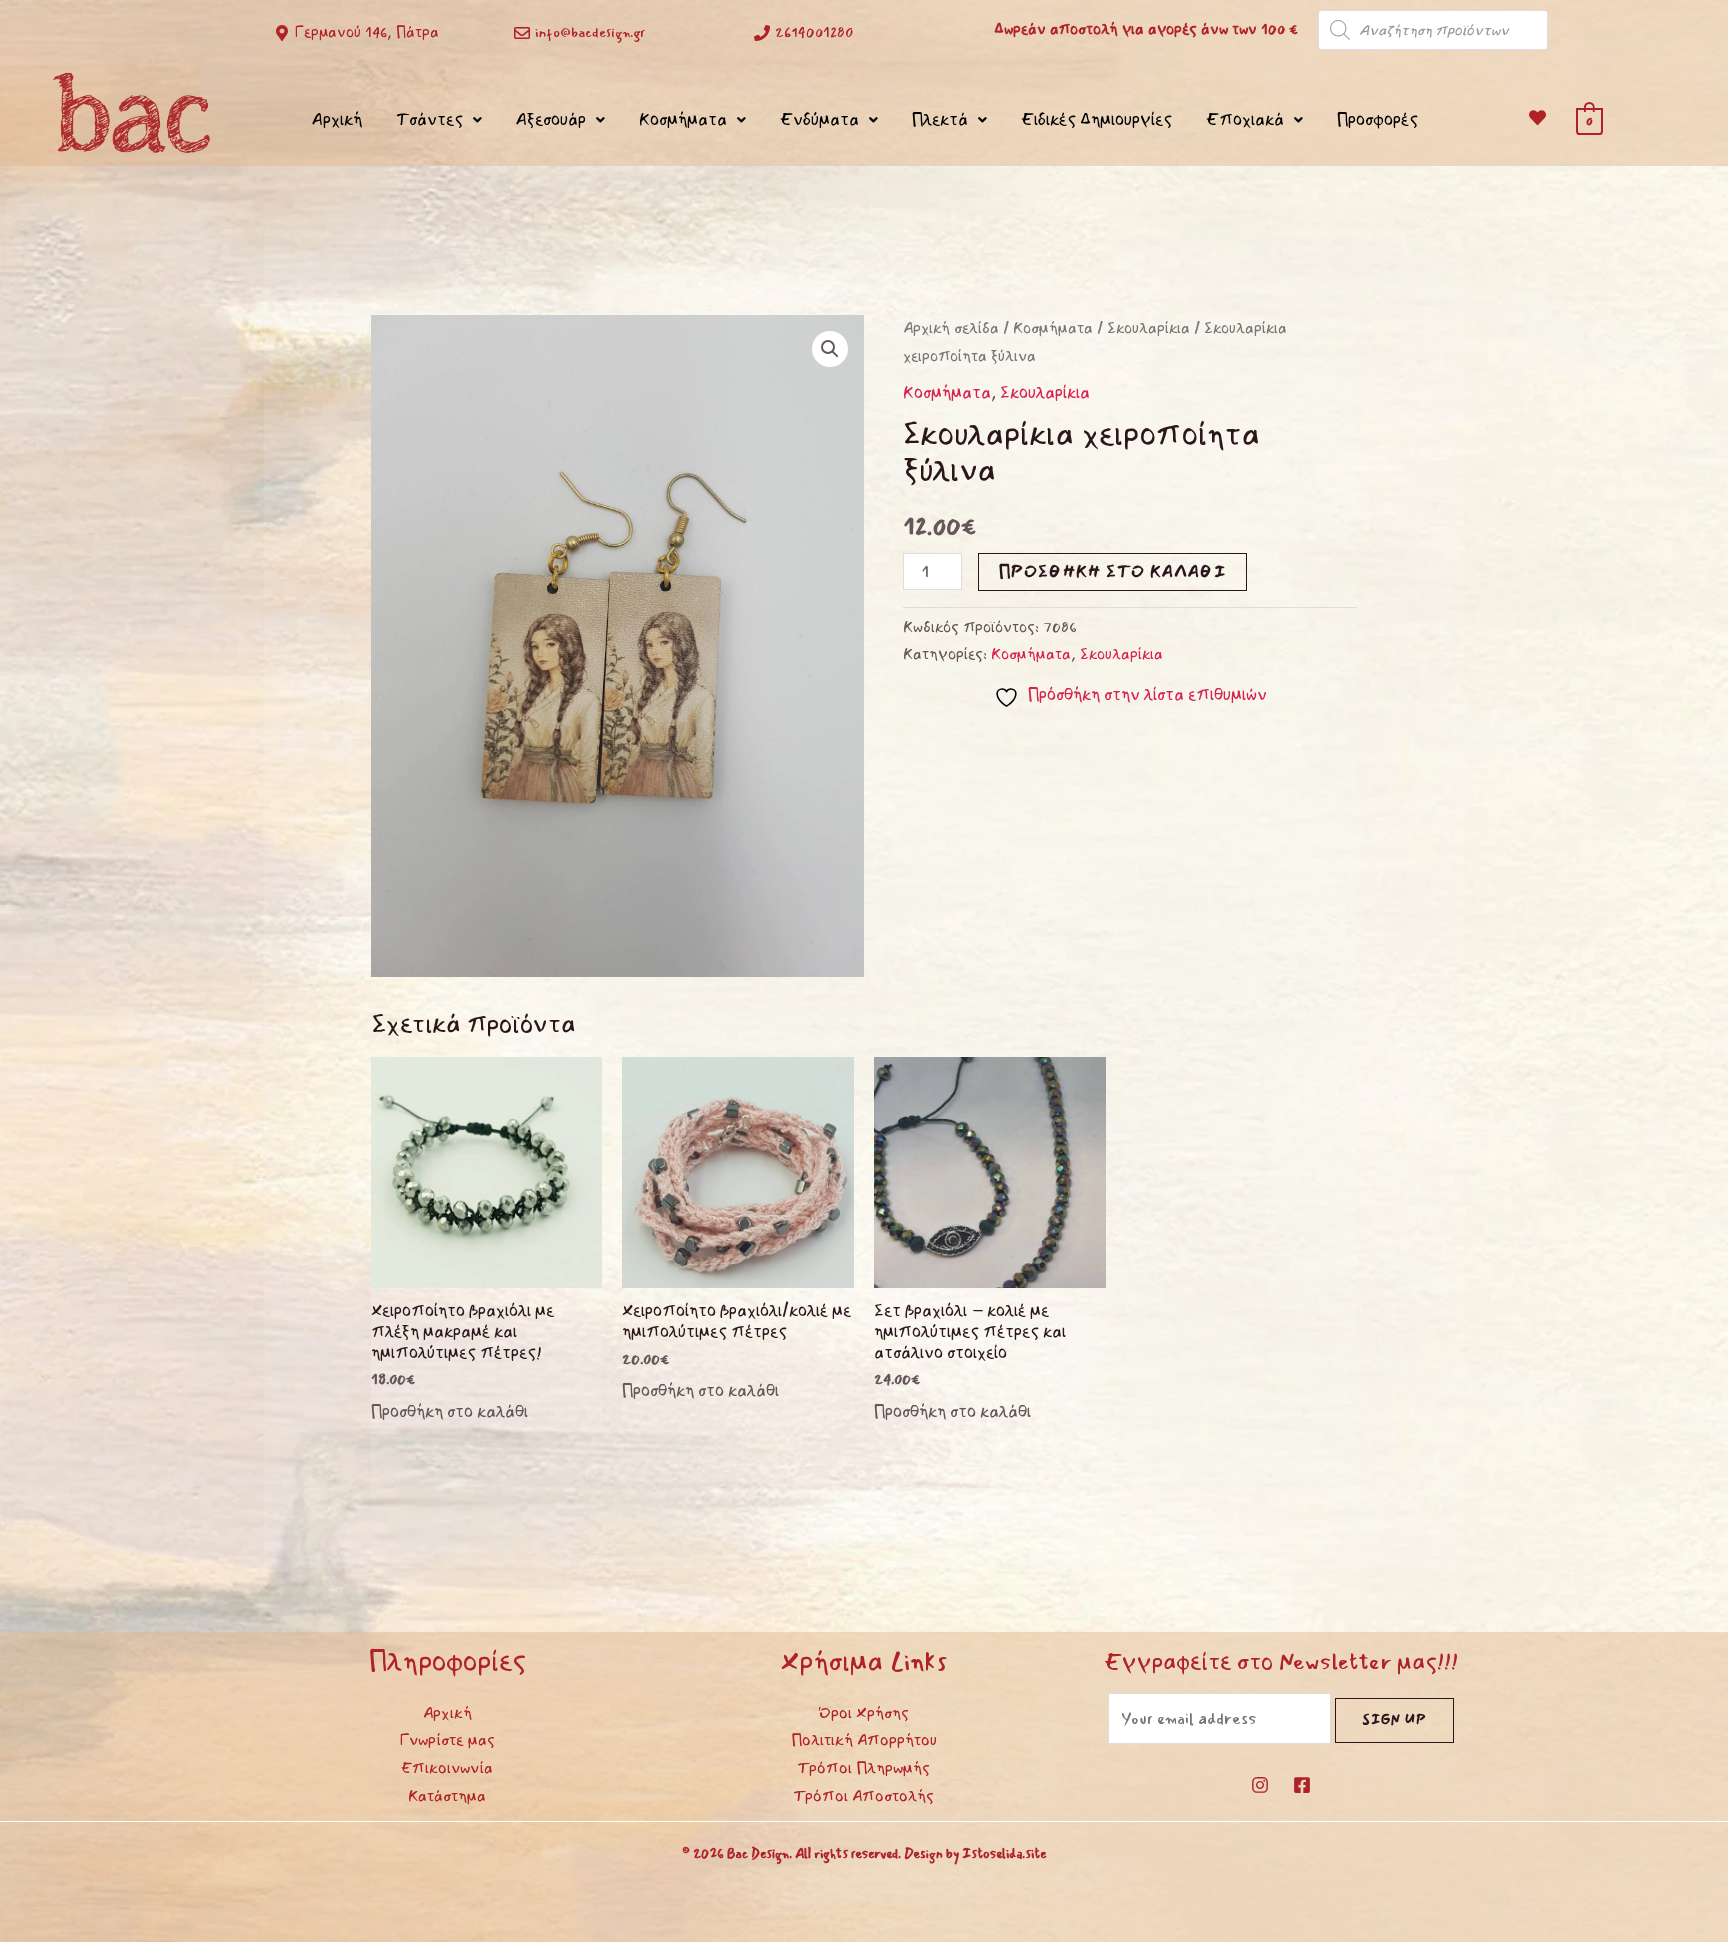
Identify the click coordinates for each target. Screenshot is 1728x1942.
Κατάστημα (447, 1796)
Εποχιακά (1245, 119)
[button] (830, 349)
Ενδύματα (819, 119)
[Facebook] (1302, 1785)
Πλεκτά (940, 119)
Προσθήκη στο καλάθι (1112, 571)
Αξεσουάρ (551, 119)
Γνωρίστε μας (447, 1740)
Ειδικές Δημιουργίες (1096, 119)
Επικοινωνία (447, 1768)
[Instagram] (1260, 1785)
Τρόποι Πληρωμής (863, 1768)
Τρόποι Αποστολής (863, 1796)
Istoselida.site (1004, 1854)
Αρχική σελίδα (951, 328)
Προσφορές (1377, 119)
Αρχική (337, 119)
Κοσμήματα (683, 119)
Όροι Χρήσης (864, 1713)
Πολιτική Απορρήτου (864, 1740)
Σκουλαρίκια (1148, 328)
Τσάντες (429, 119)
